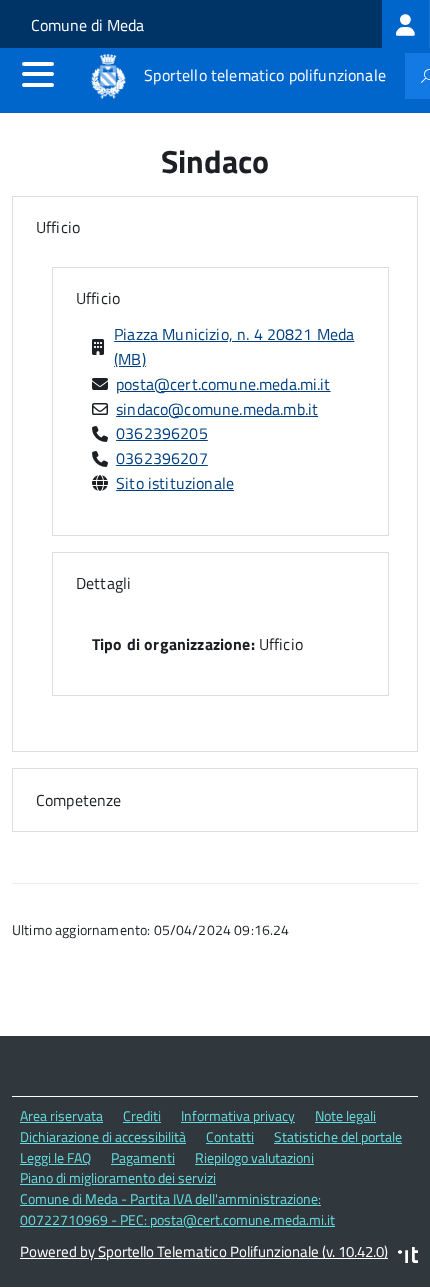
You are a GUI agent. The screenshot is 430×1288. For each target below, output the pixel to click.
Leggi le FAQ (55, 1157)
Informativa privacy (238, 1115)
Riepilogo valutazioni (254, 1157)
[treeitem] (406, 24)
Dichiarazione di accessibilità (103, 1136)
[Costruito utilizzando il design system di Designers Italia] (408, 1257)
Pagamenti (143, 1157)
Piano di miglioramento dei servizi (118, 1177)
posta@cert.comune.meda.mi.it (223, 384)
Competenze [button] (79, 800)
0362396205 (162, 433)
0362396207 (162, 458)
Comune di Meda (87, 25)
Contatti (230, 1136)
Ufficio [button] (58, 227)
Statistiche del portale (338, 1136)
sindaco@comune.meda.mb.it (217, 409)
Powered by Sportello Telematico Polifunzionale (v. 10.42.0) (204, 1251)
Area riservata (61, 1115)
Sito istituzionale (175, 483)
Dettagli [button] (103, 583)
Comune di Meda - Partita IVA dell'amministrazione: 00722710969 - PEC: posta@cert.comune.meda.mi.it (177, 1209)
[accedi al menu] (38, 74)
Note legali (345, 1115)
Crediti (142, 1115)
